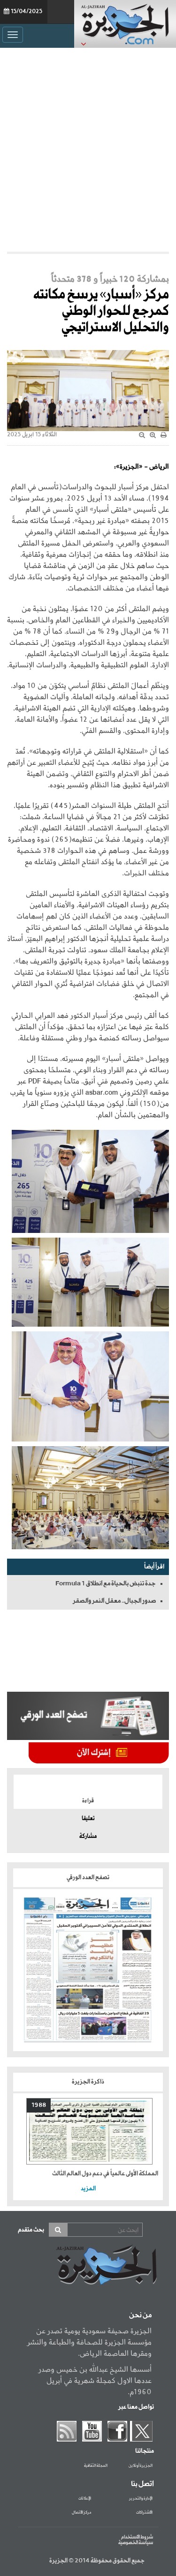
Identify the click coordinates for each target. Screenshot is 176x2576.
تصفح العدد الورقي (88, 1878)
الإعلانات (85, 2499)
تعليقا (88, 1819)
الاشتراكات (144, 2513)
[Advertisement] (88, 150)
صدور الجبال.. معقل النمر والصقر (114, 1601)
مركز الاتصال (81, 2513)
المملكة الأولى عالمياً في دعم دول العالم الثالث (105, 2174)
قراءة (88, 1801)
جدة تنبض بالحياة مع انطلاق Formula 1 (106, 1583)
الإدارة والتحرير (141, 2499)
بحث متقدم (31, 2230)
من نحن (140, 2315)
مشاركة (88, 1837)
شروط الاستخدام (137, 2537)
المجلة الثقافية (96, 2466)
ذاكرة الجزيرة (88, 2082)
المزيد (88, 2189)
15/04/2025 (27, 12)
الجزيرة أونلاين (141, 2466)
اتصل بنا (142, 2484)
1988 (39, 2105)
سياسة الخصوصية (136, 2543)
